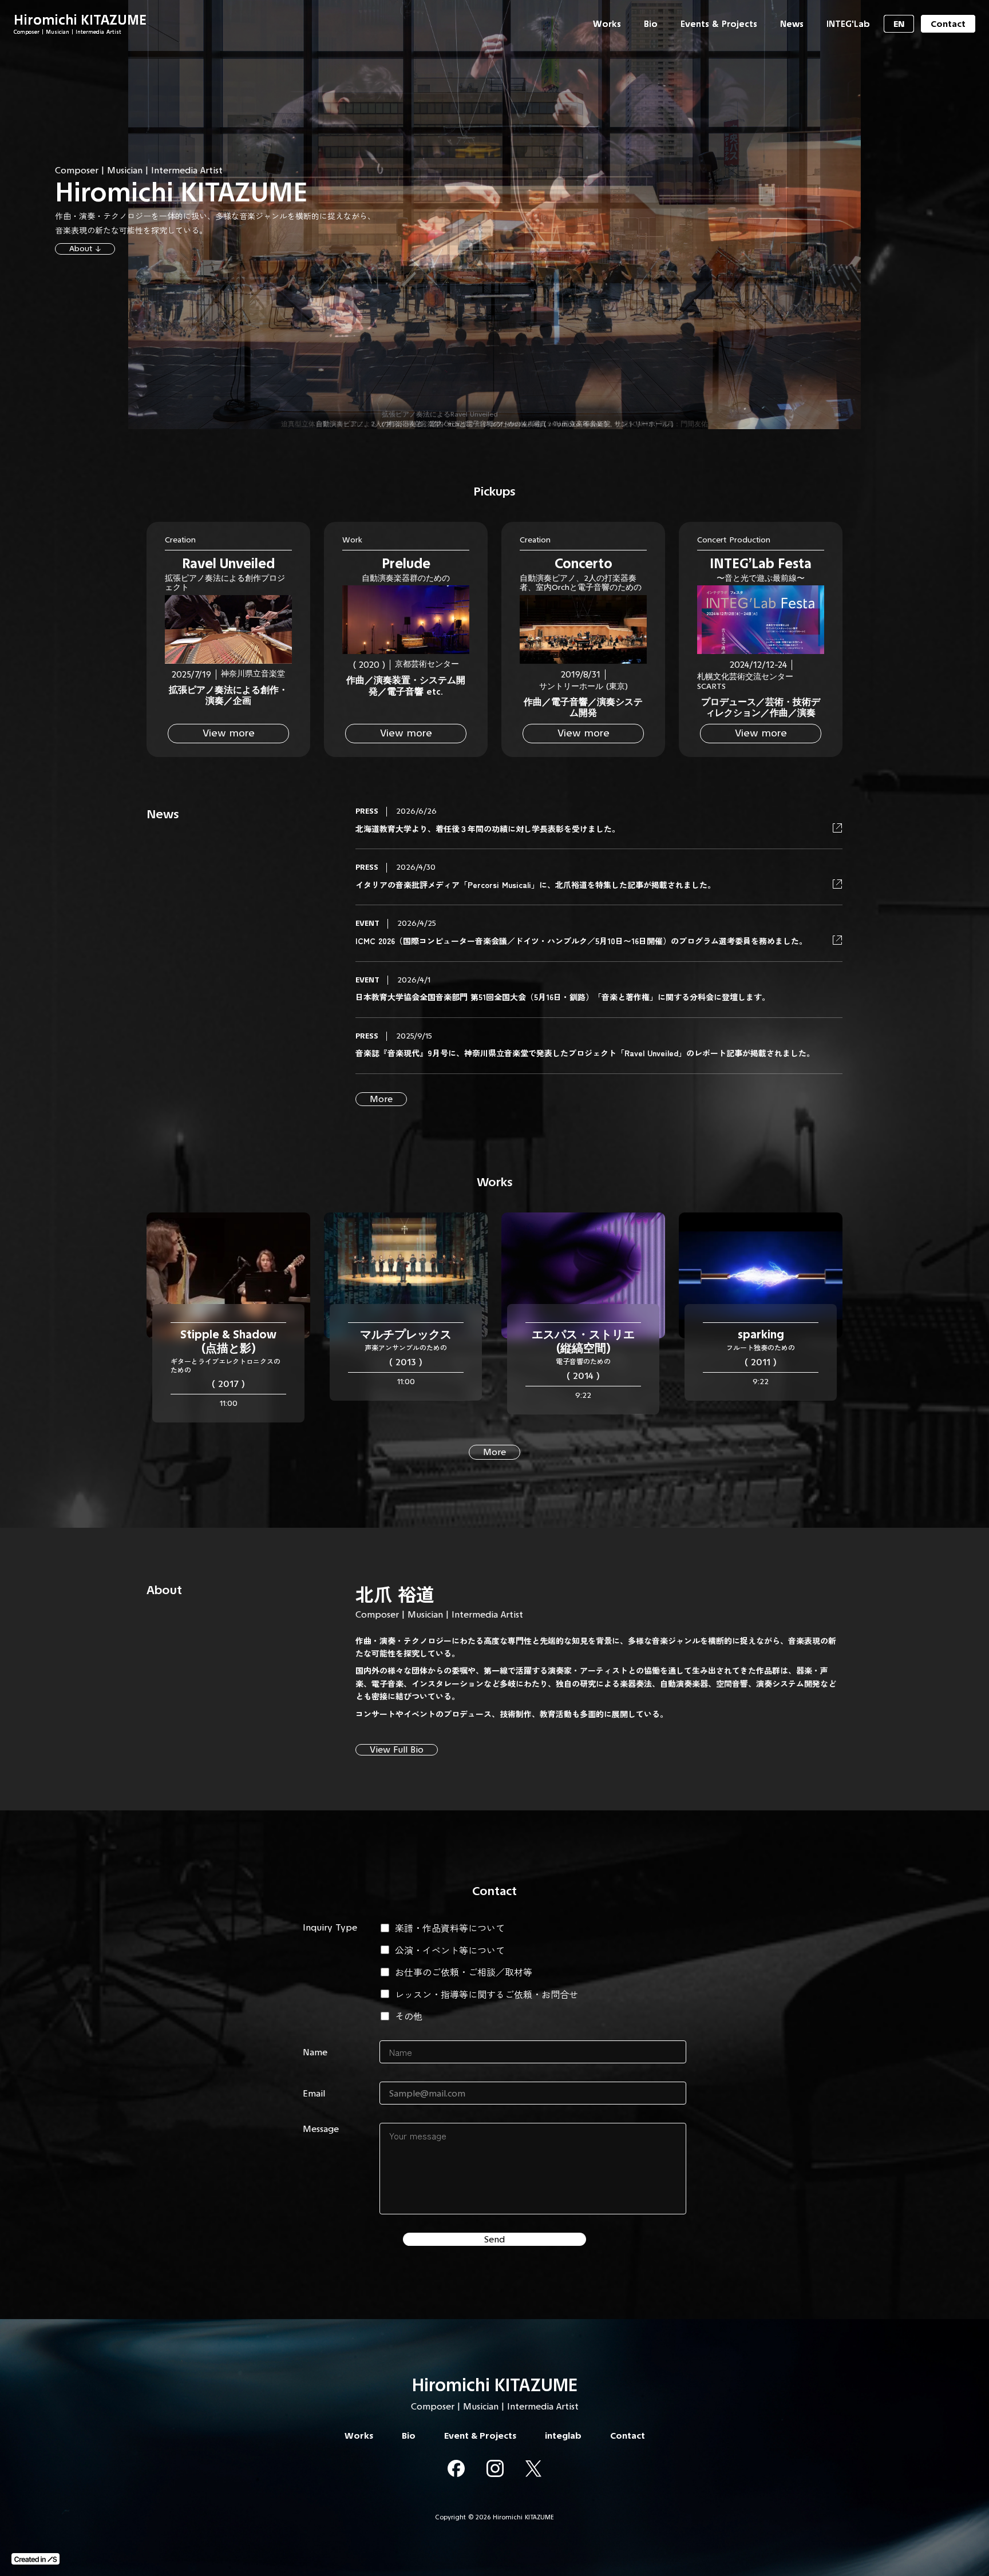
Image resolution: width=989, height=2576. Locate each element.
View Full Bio (397, 1749)
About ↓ (85, 249)
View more (229, 733)
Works (495, 1182)
